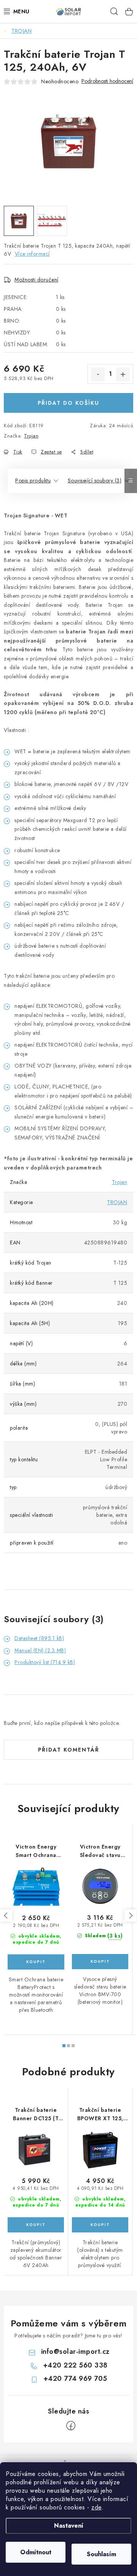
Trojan (31, 436)
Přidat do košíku (68, 403)
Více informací (32, 254)
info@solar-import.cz (75, 2352)
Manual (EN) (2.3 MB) (40, 1650)
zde (96, 2507)
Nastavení (69, 2526)
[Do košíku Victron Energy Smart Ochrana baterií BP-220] (36, 1962)
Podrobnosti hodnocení (107, 81)
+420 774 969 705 (75, 2379)
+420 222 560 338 (75, 2365)
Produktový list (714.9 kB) (45, 1662)
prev (6, 1916)
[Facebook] (71, 2426)
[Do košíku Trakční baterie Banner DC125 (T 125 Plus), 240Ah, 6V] (36, 2225)
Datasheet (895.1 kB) (39, 1638)
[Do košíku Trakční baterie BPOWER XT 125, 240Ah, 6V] (100, 2225)
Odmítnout (36, 2552)
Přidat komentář (69, 1750)
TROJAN (117, 1202)
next (131, 1916)
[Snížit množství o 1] (98, 374)
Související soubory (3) (95, 481)
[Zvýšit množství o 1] (123, 374)
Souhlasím (101, 2554)
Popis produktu (33, 481)
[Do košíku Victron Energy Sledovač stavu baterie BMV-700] (100, 1962)
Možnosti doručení (37, 280)
